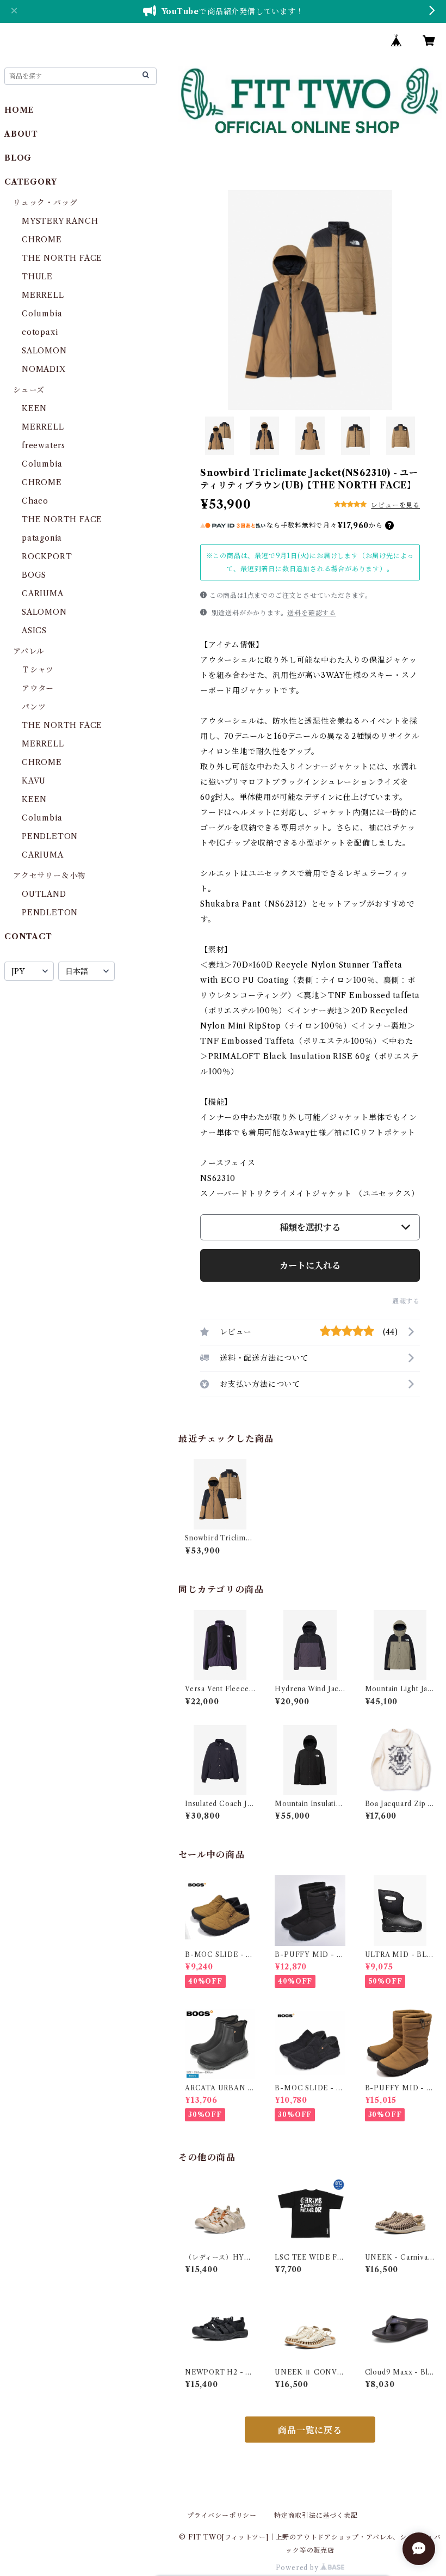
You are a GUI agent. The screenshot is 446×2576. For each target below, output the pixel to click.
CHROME (42, 240)
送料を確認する (312, 613)
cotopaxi (40, 332)
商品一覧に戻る (310, 2430)
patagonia (42, 538)
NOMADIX (44, 369)
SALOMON (44, 351)
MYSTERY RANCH (60, 221)
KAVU (34, 781)
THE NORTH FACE (62, 258)
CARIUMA (43, 593)
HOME (19, 110)
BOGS (34, 575)
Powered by (298, 2568)
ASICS (34, 631)
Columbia (42, 314)
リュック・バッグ (45, 203)
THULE (37, 277)
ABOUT (21, 134)
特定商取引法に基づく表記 (316, 2515)
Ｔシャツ (38, 670)
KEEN (34, 408)
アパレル (29, 651)
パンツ (34, 707)
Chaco (35, 501)
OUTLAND (44, 894)
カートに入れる (310, 1265)
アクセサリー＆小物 (49, 876)
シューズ (29, 390)
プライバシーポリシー (222, 2515)
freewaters (44, 445)
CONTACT (28, 937)
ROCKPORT (47, 556)
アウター (38, 688)
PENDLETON (50, 836)
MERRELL (43, 295)
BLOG (18, 158)
